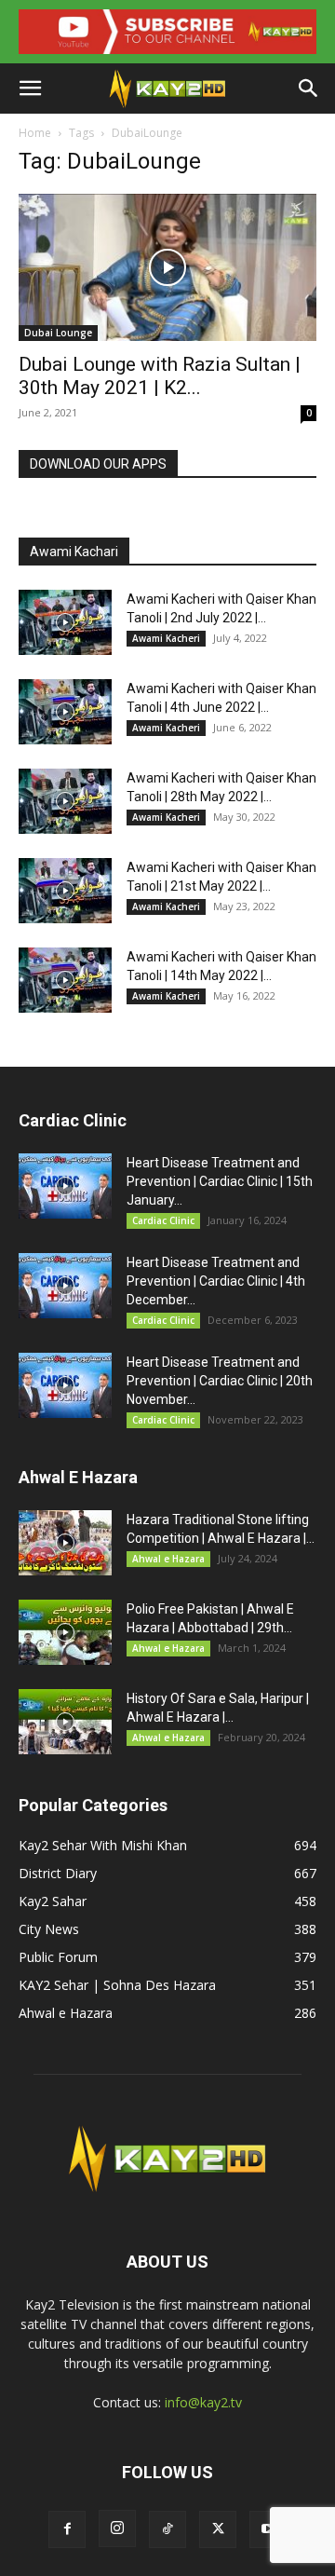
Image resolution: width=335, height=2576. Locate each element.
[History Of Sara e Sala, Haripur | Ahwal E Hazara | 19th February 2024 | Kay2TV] (65, 1722)
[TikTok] (167, 2529)
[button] (30, 89)
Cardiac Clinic (163, 1220)
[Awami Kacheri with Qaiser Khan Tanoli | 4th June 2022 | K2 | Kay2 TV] (65, 712)
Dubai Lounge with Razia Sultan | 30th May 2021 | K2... (160, 376)
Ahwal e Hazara (168, 1559)
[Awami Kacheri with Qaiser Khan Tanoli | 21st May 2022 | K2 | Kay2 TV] (65, 891)
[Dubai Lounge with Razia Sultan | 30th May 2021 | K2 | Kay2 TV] (167, 267)
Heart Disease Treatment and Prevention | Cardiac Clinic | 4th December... (216, 1281)
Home (35, 133)
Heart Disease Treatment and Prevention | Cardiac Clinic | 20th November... (220, 1381)
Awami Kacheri (166, 638)
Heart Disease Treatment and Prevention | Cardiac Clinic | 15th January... (220, 1181)
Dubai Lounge (58, 333)
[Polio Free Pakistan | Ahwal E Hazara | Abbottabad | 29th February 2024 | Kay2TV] (65, 1632)
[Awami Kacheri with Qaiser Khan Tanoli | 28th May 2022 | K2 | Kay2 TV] (65, 801)
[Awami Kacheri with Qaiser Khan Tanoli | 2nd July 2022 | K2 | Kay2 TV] (65, 622)
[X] (218, 2529)
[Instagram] (117, 2528)
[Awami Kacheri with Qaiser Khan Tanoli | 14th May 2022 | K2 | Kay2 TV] (65, 980)
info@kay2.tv (203, 2402)
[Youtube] (268, 2529)
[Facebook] (67, 2529)
